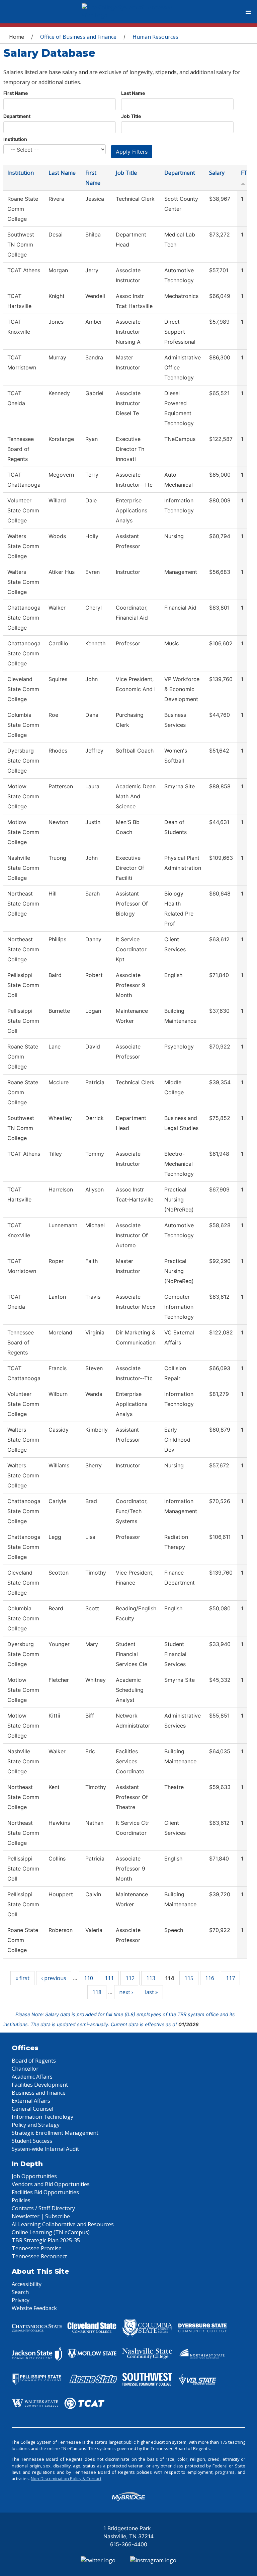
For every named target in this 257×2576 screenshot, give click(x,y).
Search (20, 2292)
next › (126, 1992)
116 (210, 1978)
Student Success (32, 2141)
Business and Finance (39, 2093)
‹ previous (54, 1978)
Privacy (21, 2300)
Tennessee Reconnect (39, 2256)
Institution (15, 139)
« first (22, 1978)
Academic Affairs (32, 2077)
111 (109, 1978)
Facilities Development (40, 2085)
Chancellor (25, 2069)
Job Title (131, 116)
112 (130, 1978)
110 (89, 1978)
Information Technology (42, 2117)
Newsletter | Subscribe (41, 2216)
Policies (21, 2200)
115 (189, 1978)
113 (151, 1978)
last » (151, 1992)
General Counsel (32, 2109)
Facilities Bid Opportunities (45, 2192)
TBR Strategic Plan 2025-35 (46, 2240)
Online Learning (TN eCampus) (51, 2232)
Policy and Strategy (36, 2125)
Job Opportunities (34, 2176)
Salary (217, 173)
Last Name (133, 93)
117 (230, 1978)
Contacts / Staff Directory (43, 2208)
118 (97, 1992)
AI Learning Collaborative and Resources (63, 2224)
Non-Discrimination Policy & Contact (66, 2478)
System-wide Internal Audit (45, 2149)
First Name (16, 93)
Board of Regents (34, 2061)
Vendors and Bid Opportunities (51, 2184)
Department (17, 116)
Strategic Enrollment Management (55, 2133)
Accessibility (27, 2284)
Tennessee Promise (37, 2248)
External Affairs (31, 2101)
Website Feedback (34, 2308)
